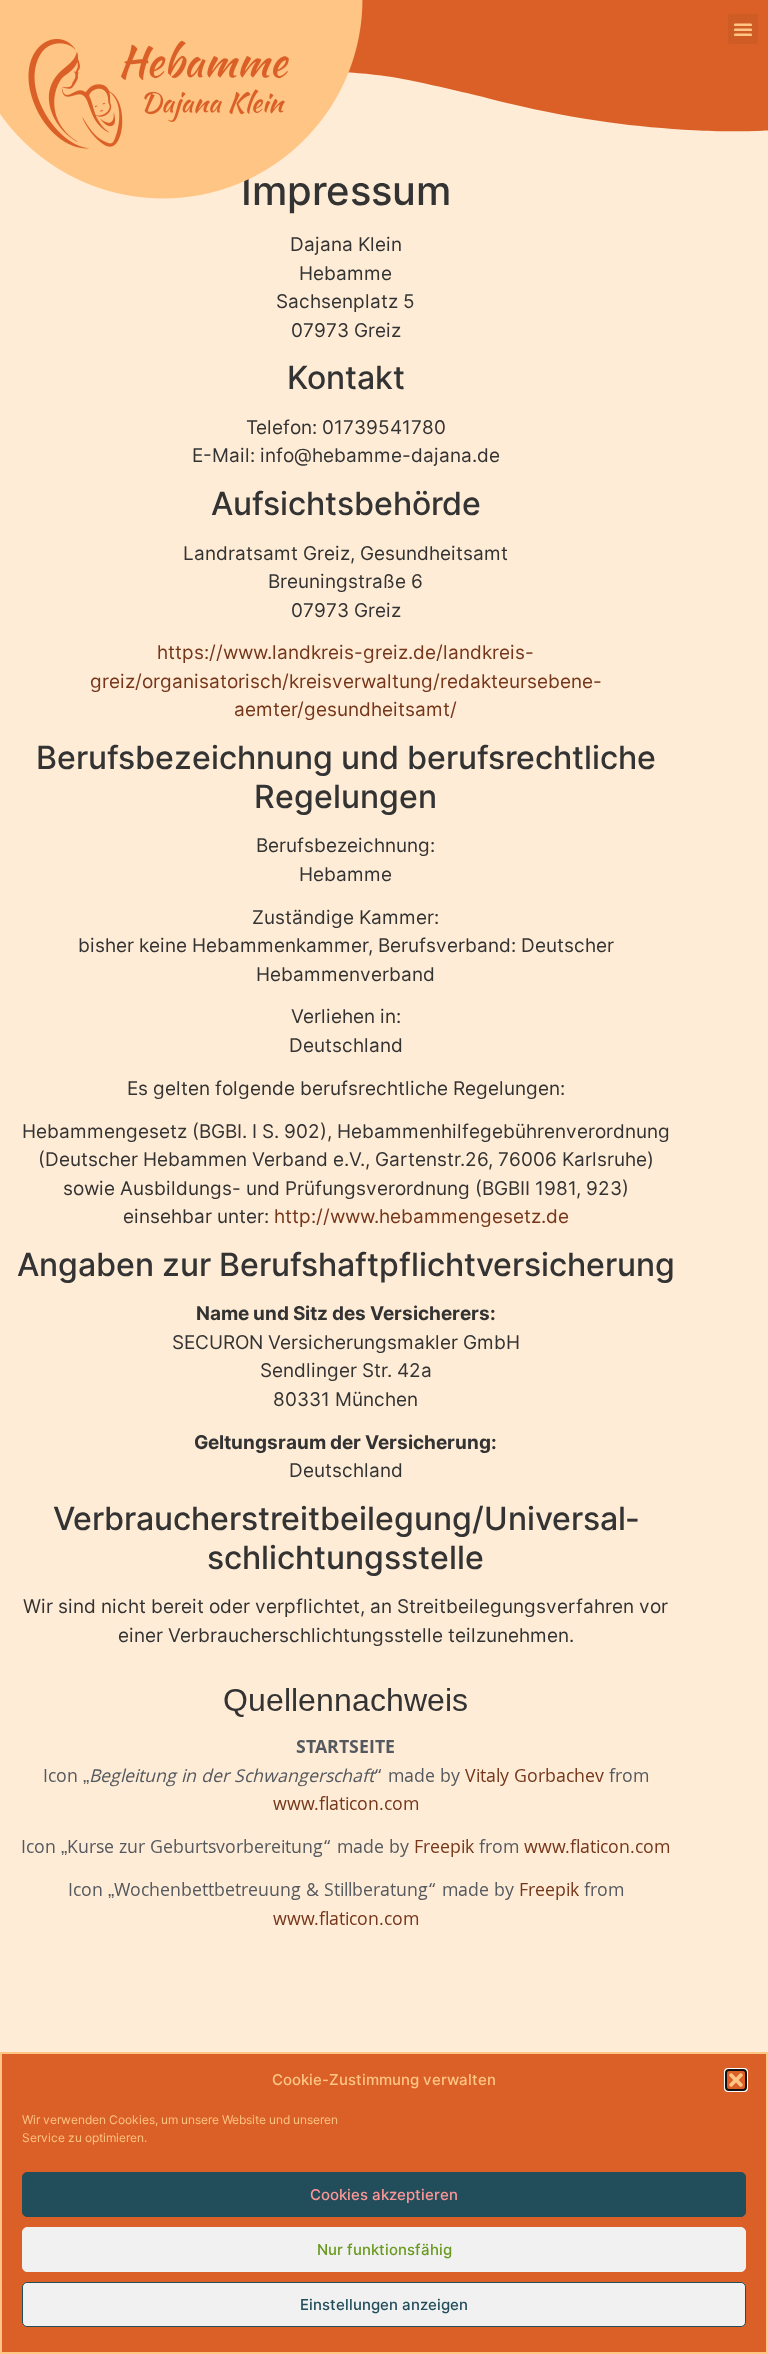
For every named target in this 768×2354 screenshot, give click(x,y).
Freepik (444, 1849)
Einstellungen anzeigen (384, 2304)
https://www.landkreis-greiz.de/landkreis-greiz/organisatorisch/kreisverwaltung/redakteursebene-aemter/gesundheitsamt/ (346, 681)
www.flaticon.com (346, 1806)
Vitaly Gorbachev (534, 1778)
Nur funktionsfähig (384, 2249)
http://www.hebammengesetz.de (421, 1216)
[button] (736, 2080)
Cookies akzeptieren (384, 2194)
